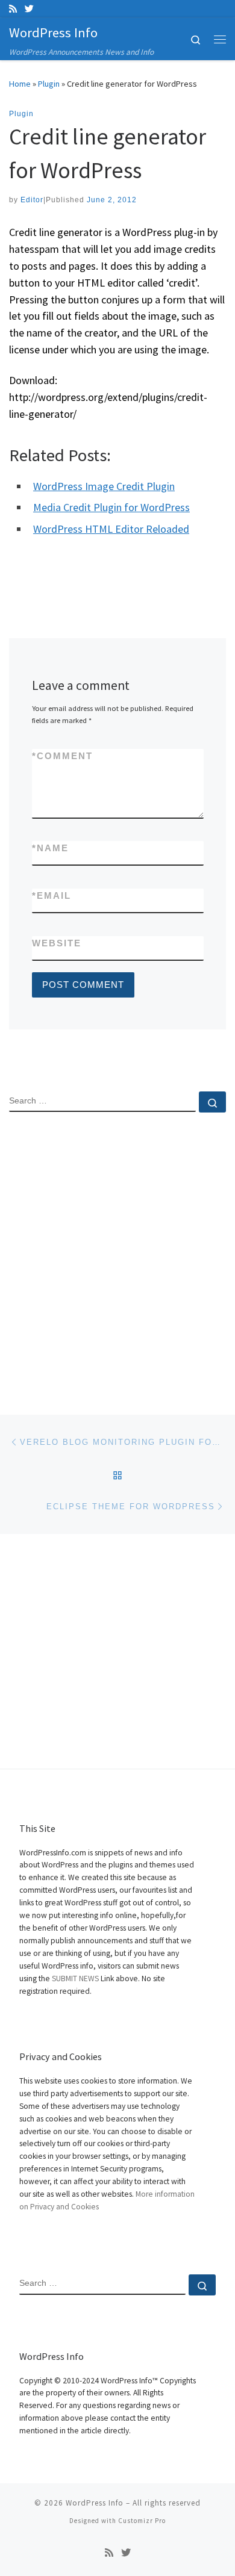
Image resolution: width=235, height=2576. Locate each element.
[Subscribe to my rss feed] (13, 9)
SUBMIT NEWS (75, 1979)
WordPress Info (95, 2503)
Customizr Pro (142, 2521)
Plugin (49, 84)
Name (50, 848)
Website (57, 943)
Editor (32, 200)
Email (52, 895)
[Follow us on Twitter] (29, 9)
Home (20, 84)
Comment (62, 756)
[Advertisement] (117, 1253)
